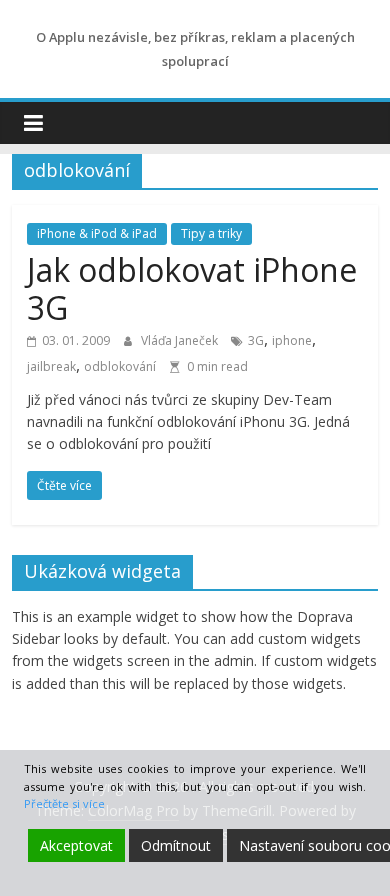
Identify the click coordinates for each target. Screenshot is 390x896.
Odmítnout (176, 845)
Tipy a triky (211, 233)
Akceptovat (76, 845)
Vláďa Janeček (181, 340)
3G (256, 340)
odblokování (120, 366)
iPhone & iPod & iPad (97, 233)
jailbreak (51, 366)
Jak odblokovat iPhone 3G (192, 288)
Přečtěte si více (64, 803)
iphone (292, 340)
